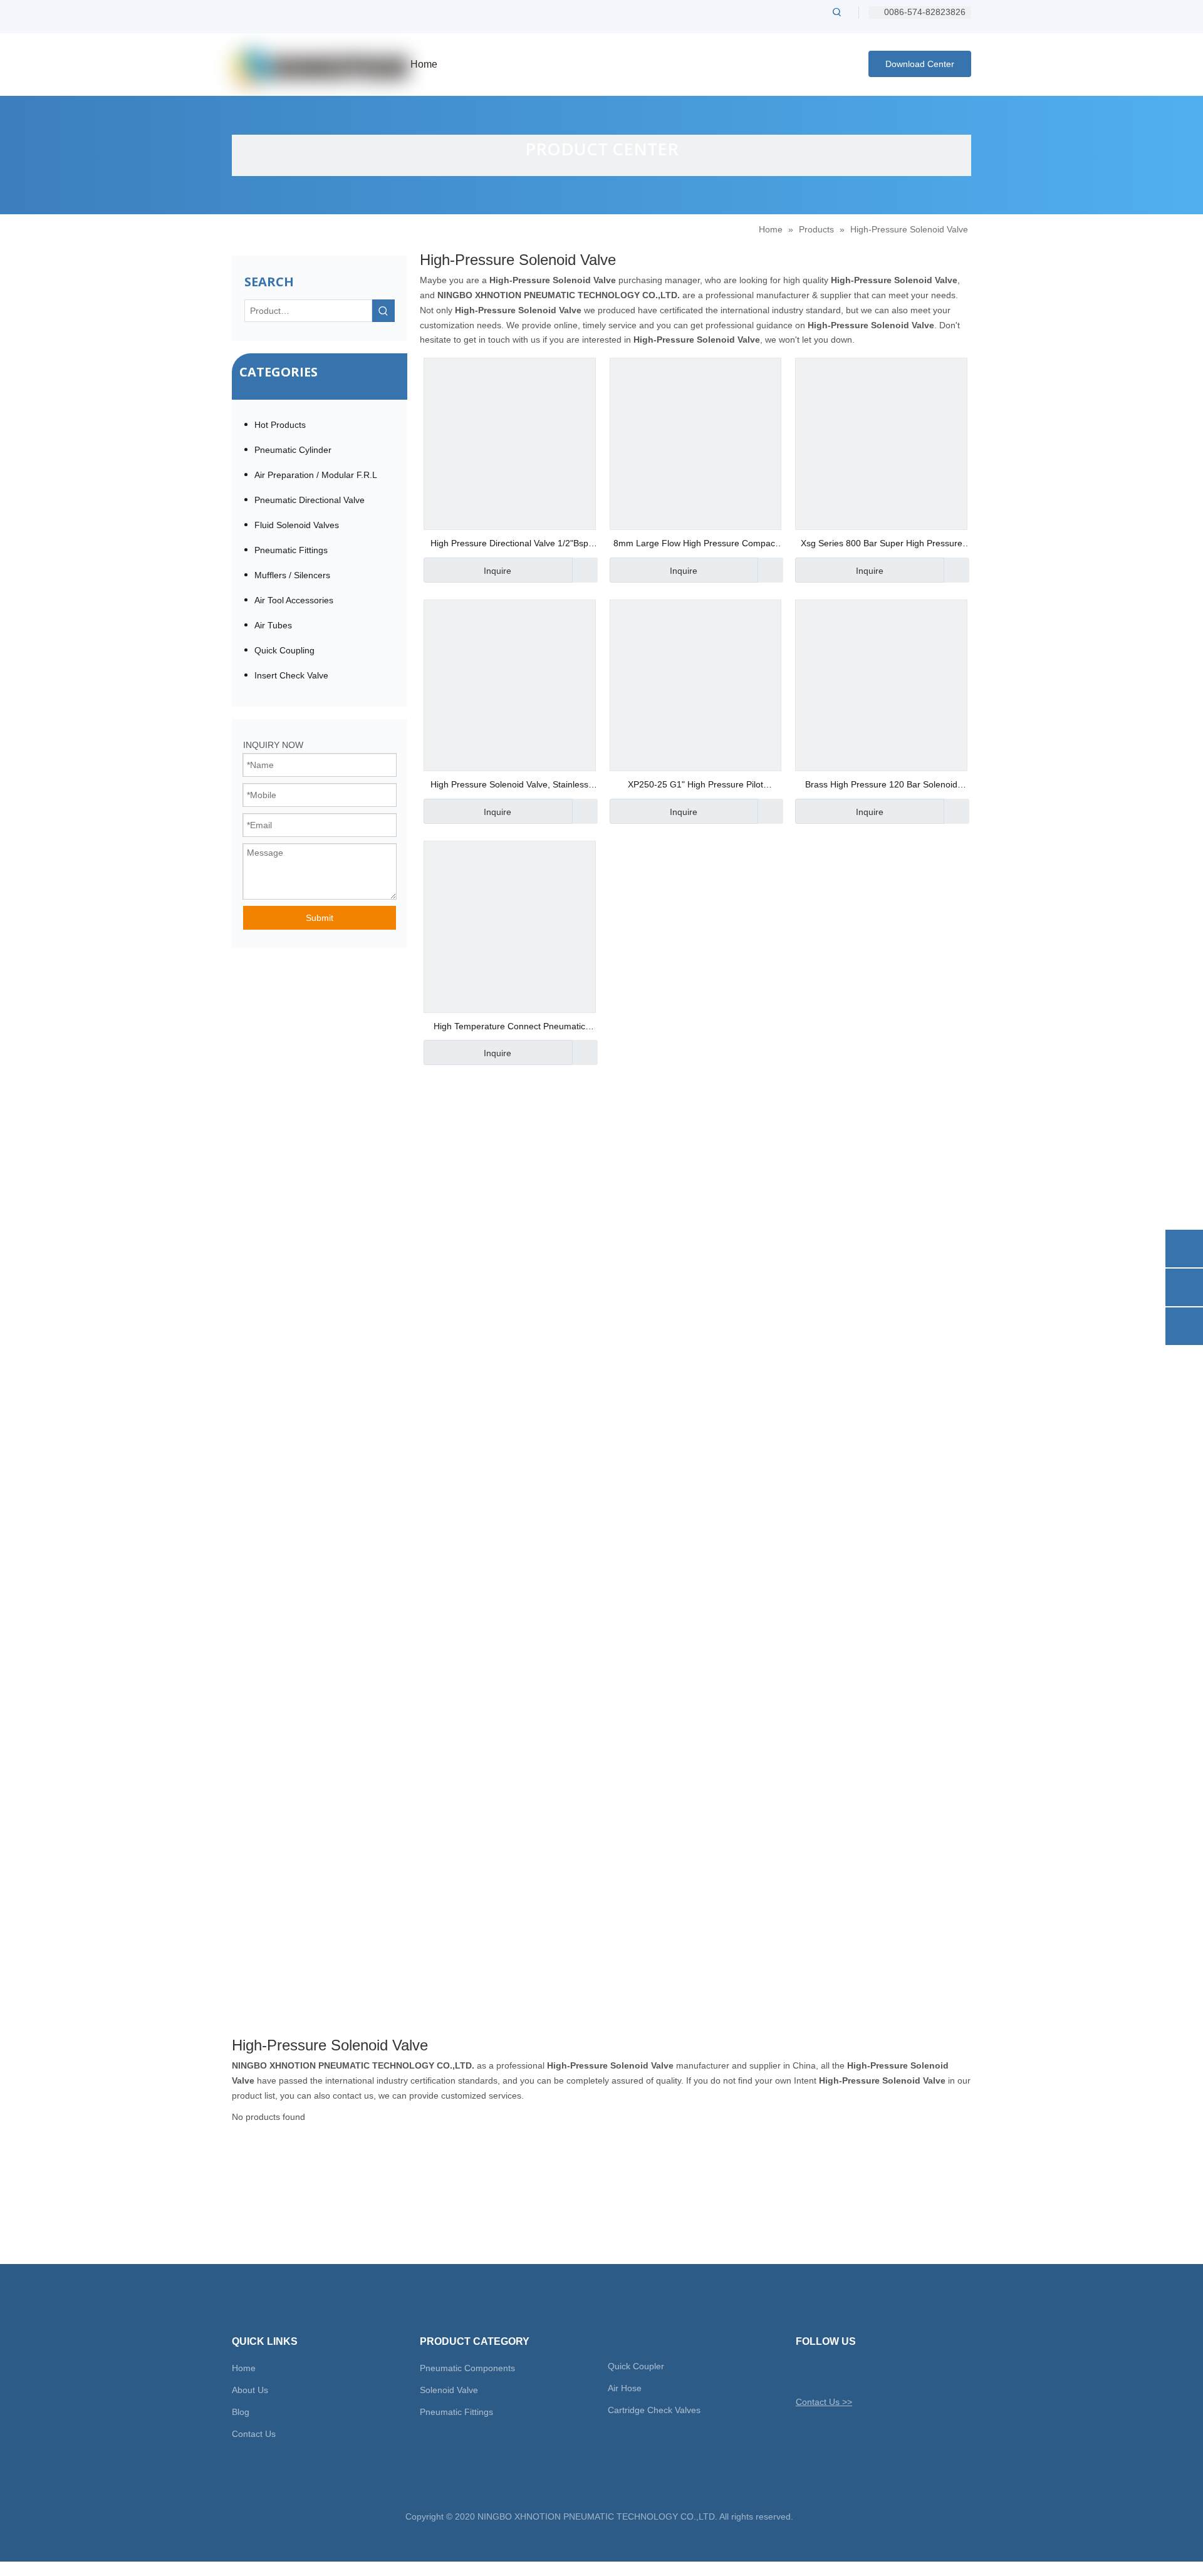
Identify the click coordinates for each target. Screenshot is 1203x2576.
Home (244, 2368)
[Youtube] (870, 2372)
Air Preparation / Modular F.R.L (316, 475)
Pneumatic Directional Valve (310, 500)
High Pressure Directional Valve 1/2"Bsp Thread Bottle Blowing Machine (509, 545)
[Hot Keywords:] (837, 12)
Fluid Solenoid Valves (297, 525)
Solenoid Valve (449, 2390)
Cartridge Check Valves (654, 2410)
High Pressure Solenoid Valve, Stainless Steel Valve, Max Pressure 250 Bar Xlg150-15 (510, 786)
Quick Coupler (636, 2366)
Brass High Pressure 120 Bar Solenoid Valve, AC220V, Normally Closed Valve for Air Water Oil (881, 786)
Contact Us (254, 2434)
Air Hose (625, 2388)
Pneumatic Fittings (291, 550)
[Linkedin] (848, 2372)
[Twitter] (804, 2372)
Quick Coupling (284, 650)
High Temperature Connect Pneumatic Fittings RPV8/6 (509, 1028)
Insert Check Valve (291, 675)
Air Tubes (273, 625)
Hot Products (280, 425)
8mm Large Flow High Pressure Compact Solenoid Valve (695, 545)
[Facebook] (826, 2372)
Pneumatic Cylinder (293, 450)
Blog (241, 2412)
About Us (250, 2390)
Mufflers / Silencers (292, 575)
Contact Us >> (824, 2402)
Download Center (920, 64)
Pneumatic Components (467, 2368)
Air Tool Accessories (294, 600)
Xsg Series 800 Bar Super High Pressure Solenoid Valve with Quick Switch (882, 545)
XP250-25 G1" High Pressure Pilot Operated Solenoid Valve (695, 786)
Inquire (497, 571)
